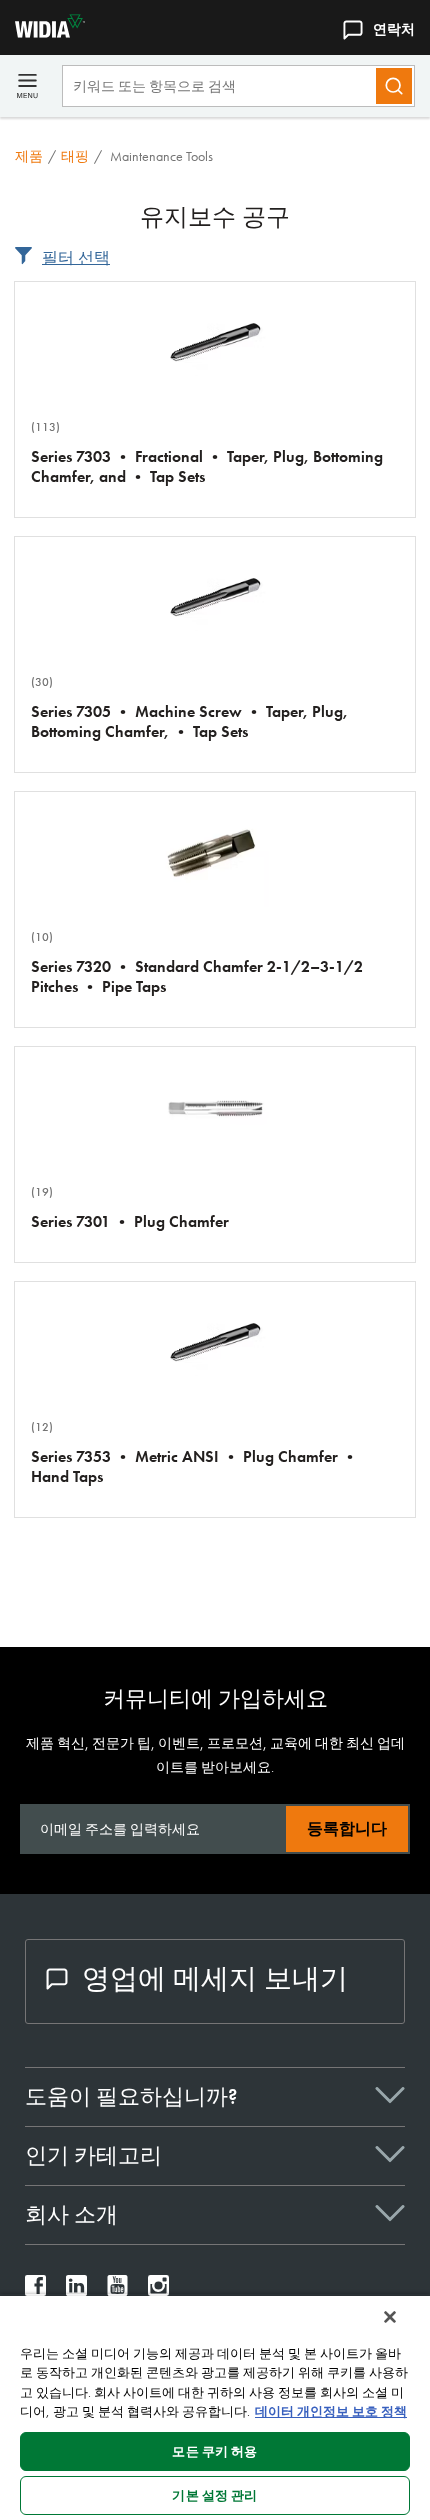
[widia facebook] (35, 2290)
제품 (29, 156)
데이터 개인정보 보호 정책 (331, 2411)
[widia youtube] (117, 2290)
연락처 (394, 29)
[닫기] (390, 2317)
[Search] (394, 86)
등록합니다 (347, 1828)
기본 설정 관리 (214, 2495)
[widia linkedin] (76, 2290)
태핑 (75, 156)
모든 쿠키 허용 (214, 2451)
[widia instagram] (158, 2290)
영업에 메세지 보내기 (215, 1978)
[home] (42, 32)
